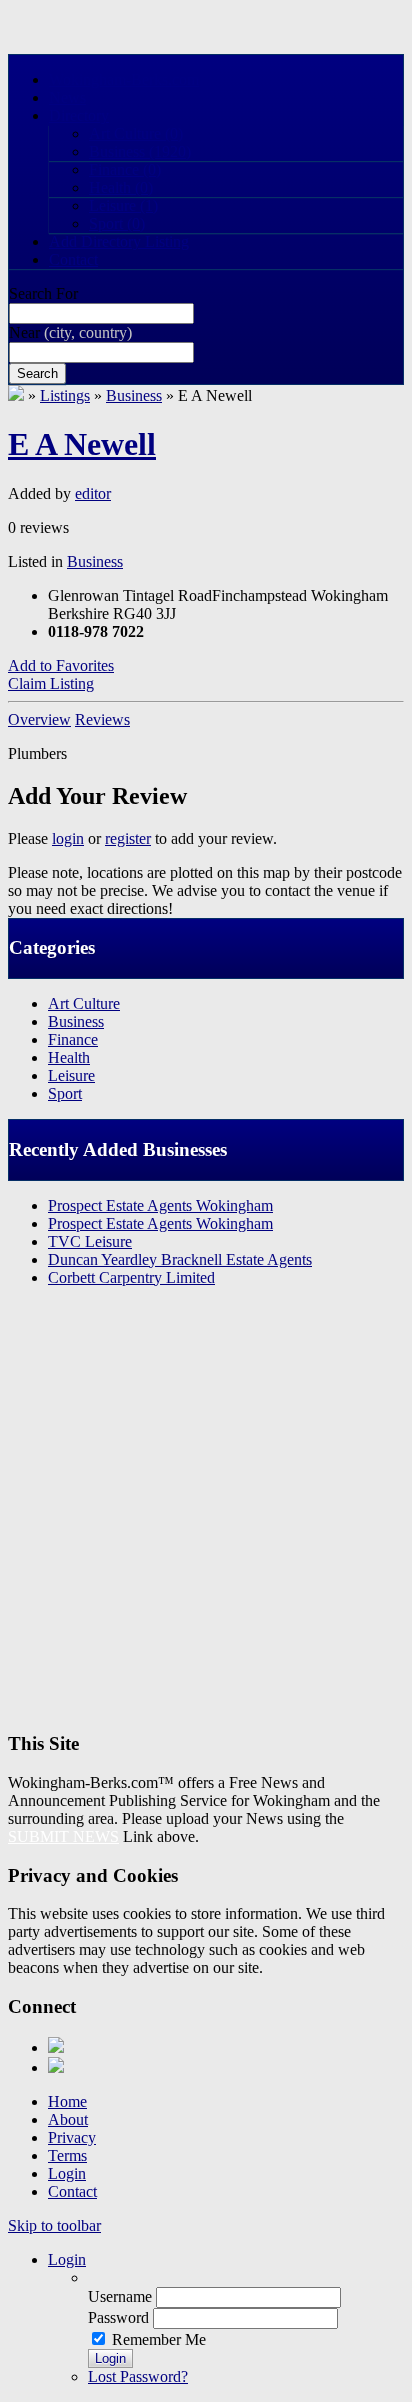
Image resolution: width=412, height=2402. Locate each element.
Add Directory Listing (119, 241)
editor (93, 493)
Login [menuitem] (67, 2259)
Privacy (72, 2137)
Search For (43, 293)
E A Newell (82, 444)
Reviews (102, 719)
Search (37, 373)
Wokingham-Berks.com (124, 79)
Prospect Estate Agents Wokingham (160, 1205)
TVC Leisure (90, 1241)
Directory (79, 115)
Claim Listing (51, 683)
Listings (65, 395)
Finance (125, 169)
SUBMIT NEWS (63, 1836)
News (67, 97)
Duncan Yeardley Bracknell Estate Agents (180, 1259)
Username (120, 2296)
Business (140, 151)
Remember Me (159, 2339)
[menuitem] (246, 2278)
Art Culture (136, 133)
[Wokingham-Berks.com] (16, 395)
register (128, 838)
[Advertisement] (206, 1509)
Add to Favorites (61, 665)
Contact (73, 259)
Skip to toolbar (54, 2225)
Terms (67, 2155)
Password (118, 2317)
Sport (117, 223)
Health (121, 187)
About (68, 2119)
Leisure (123, 205)
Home (67, 2101)
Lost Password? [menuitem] (138, 2376)
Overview (39, 719)
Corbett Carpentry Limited (131, 1277)
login (68, 838)
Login (67, 2173)
